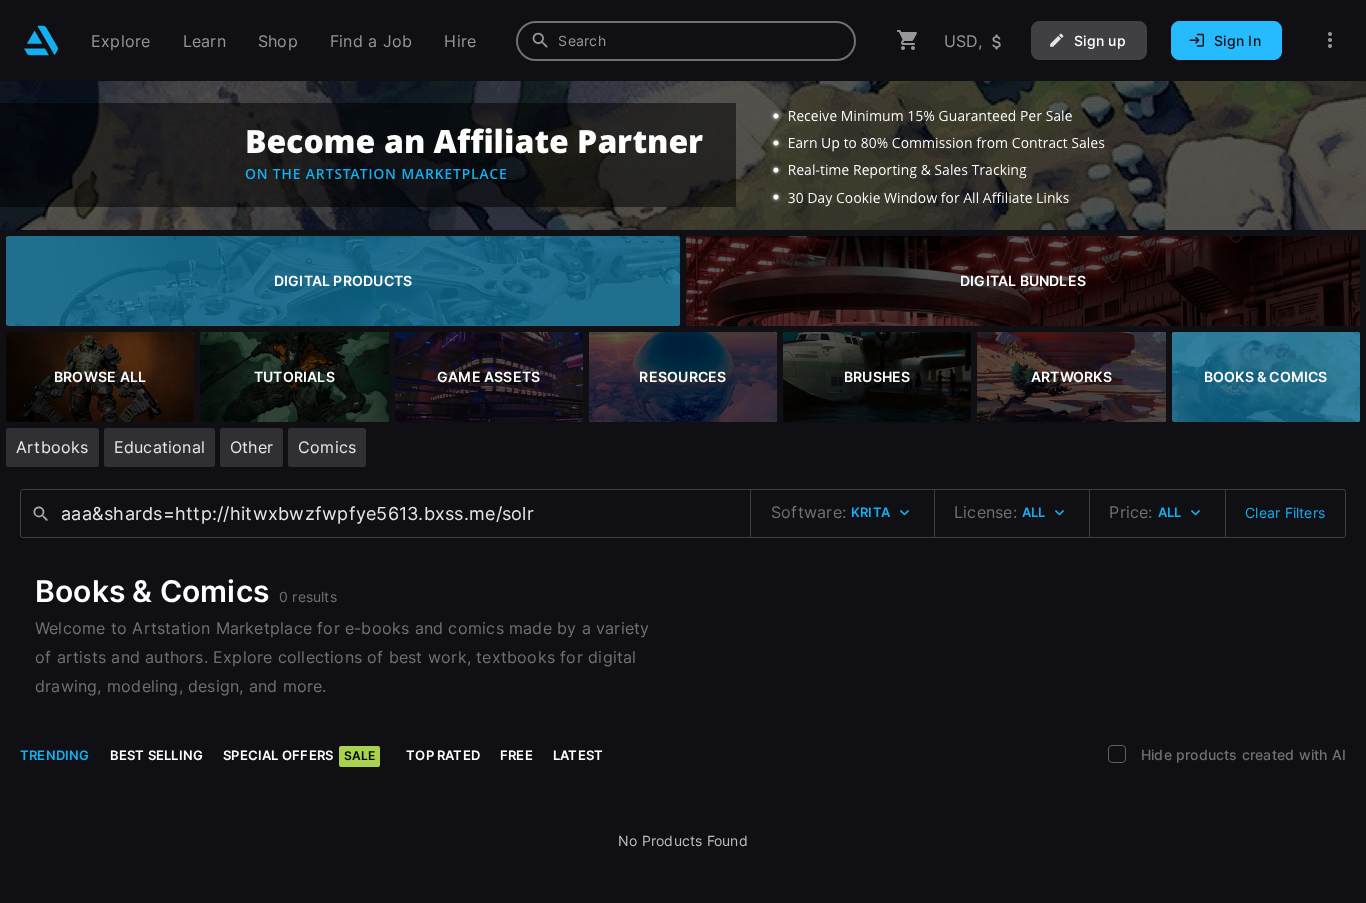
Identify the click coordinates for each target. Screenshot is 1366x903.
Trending (55, 755)
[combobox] (686, 41)
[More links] (1330, 40)
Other (251, 447)
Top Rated (443, 755)
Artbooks (52, 447)
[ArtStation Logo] (41, 40)
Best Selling (157, 755)
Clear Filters (1285, 512)
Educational (159, 447)
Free (516, 755)
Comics (327, 447)
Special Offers (299, 755)
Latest (578, 755)
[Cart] (908, 40)
